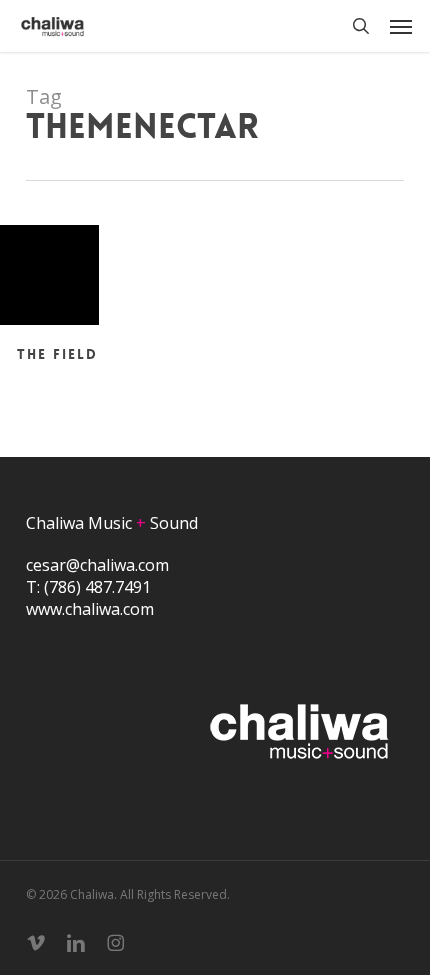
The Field (57, 354)
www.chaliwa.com (90, 609)
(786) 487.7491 (97, 587)
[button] (401, 26)
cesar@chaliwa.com (97, 565)
